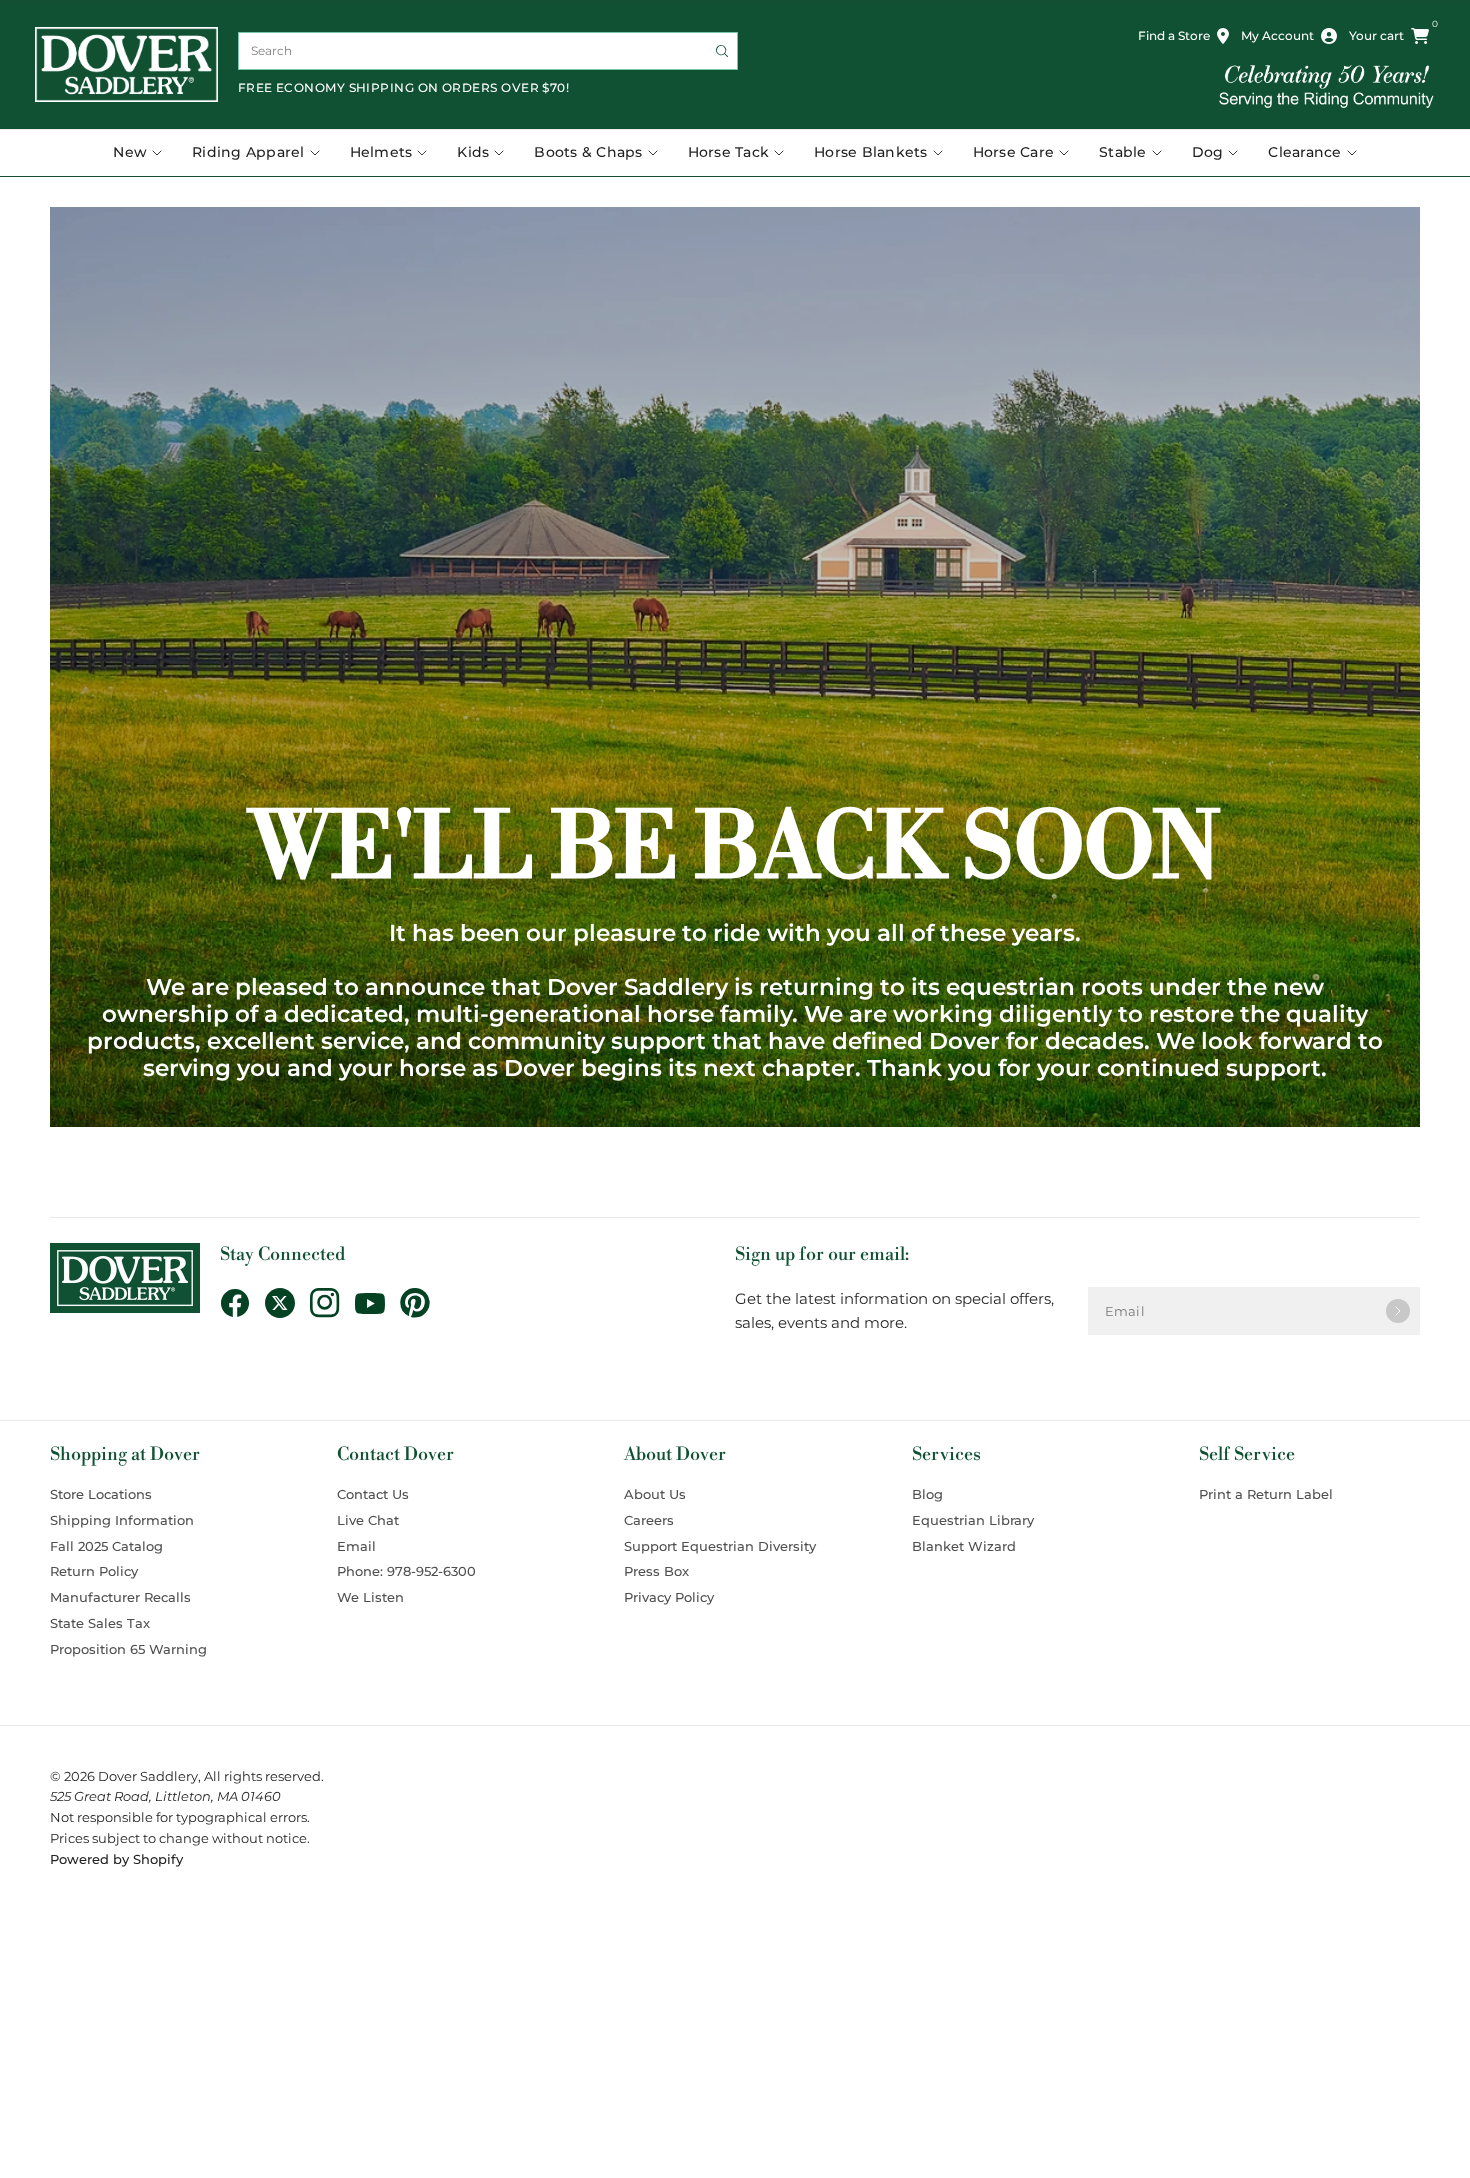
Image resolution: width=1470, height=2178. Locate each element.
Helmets (381, 152)
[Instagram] (332, 1303)
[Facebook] (242, 1303)
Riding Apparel (248, 152)
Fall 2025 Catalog (106, 1546)
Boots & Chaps (588, 152)
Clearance (1304, 152)
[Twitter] (287, 1303)
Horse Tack (729, 152)
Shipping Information (122, 1520)
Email (356, 1546)
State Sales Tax (100, 1623)
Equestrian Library (973, 1520)
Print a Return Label (1266, 1494)
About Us (655, 1494)
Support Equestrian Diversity (720, 1546)
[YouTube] (377, 1304)
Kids (473, 152)
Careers (649, 1520)
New (130, 152)
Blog (927, 1494)
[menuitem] (145, 153)
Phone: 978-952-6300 (406, 1571)
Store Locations (101, 1494)
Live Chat (368, 1520)
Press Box (656, 1571)
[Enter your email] (1398, 1311)
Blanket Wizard (964, 1546)
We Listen (370, 1597)
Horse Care (1014, 152)
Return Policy (94, 1571)
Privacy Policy (669, 1597)
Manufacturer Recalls (120, 1597)
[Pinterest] (422, 1303)
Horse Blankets (871, 152)
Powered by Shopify (116, 1859)
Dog (1208, 152)
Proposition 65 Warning (128, 1649)
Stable (1123, 152)
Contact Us (373, 1494)
